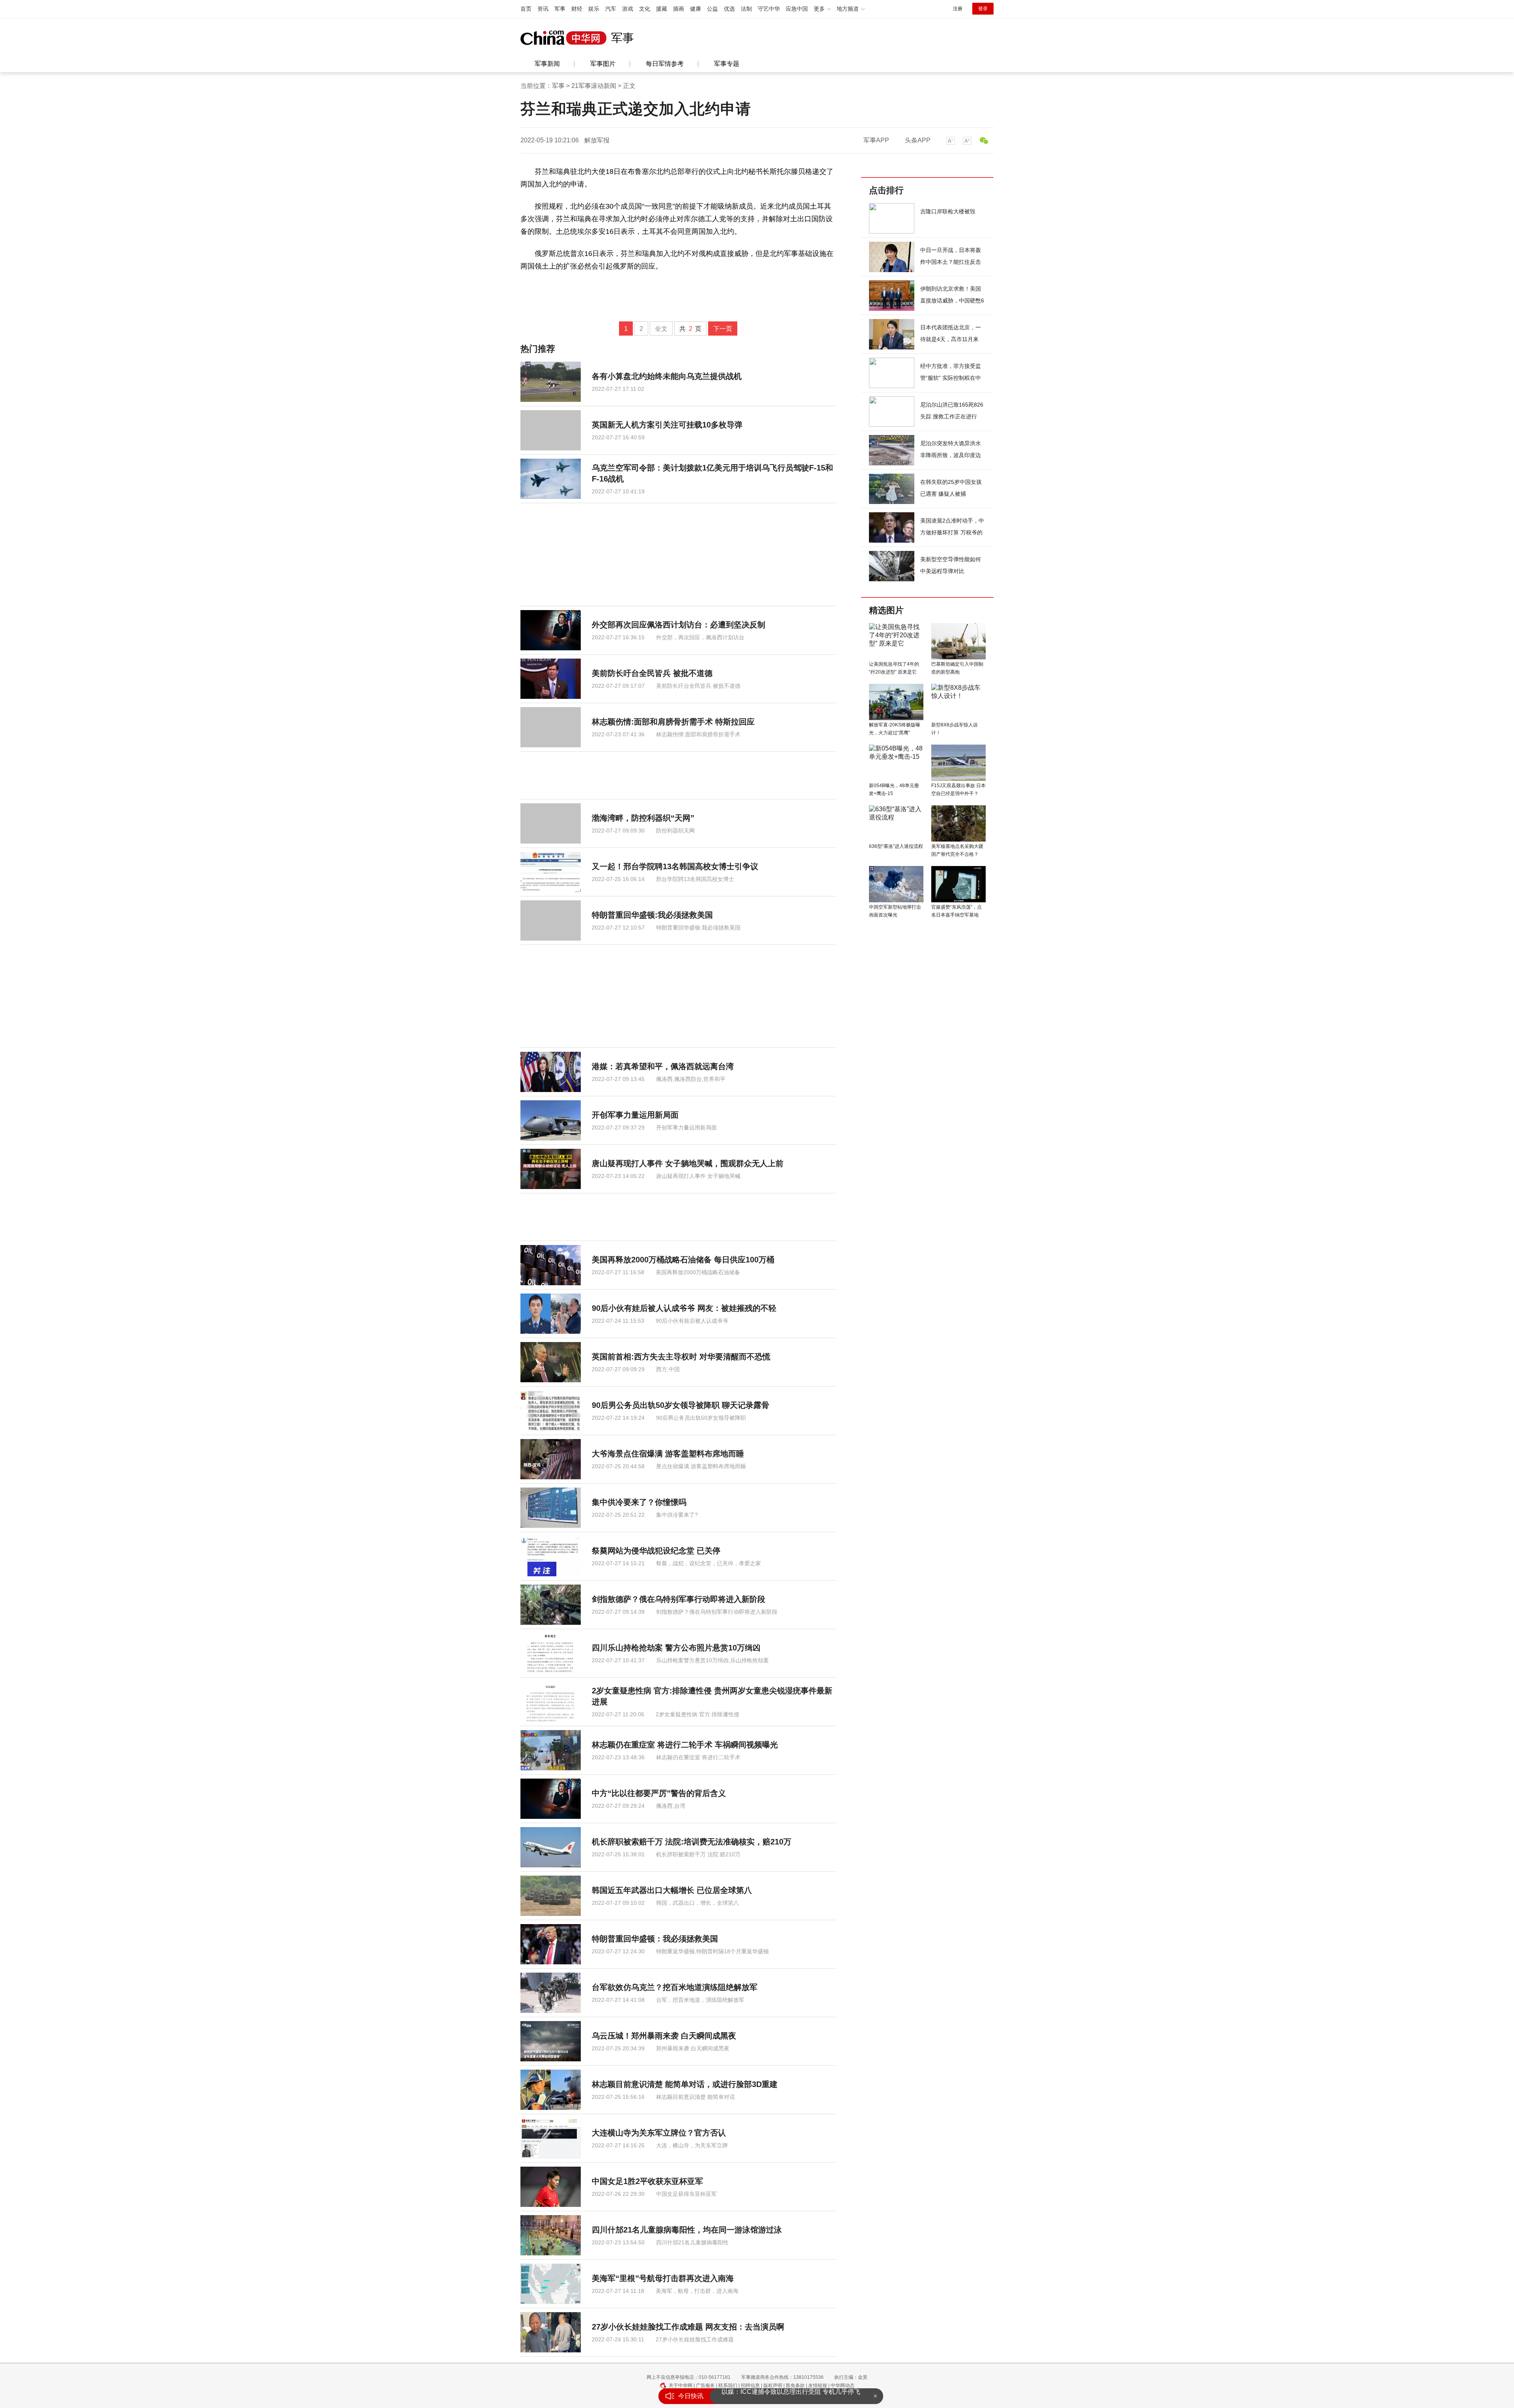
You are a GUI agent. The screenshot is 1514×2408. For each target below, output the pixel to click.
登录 (983, 9)
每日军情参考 (665, 64)
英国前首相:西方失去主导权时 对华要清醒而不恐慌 (681, 1357)
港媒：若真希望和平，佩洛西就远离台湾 (663, 1066)
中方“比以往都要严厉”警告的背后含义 (659, 1793)
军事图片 (603, 64)
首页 (526, 9)
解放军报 (597, 140)
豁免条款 (795, 2386)
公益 (712, 9)
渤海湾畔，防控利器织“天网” (643, 818)
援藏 (662, 9)
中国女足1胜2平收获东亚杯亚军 (647, 2181)
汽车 (611, 9)
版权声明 (773, 2386)
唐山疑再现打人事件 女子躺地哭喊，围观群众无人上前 (688, 1163)
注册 (958, 9)
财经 (577, 9)
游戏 (628, 9)
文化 (645, 9)
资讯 (543, 9)
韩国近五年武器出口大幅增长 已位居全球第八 (672, 1890)
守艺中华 (769, 9)
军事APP (876, 140)
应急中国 (797, 9)
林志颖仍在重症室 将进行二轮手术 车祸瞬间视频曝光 (685, 1745)
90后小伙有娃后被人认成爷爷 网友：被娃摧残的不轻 (684, 1308)
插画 (679, 9)
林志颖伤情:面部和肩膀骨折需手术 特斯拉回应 (673, 722)
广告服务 (705, 2386)
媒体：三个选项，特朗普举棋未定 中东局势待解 (789, 2394)
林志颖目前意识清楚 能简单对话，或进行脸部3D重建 (685, 2084)
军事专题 (727, 64)
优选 (729, 9)
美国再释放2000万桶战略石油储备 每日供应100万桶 (683, 1260)
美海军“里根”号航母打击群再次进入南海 (663, 2278)
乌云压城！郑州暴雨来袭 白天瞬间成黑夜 (664, 2036)
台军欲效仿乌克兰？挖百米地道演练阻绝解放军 (675, 1987)
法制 (746, 9)
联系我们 (728, 2386)
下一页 (723, 329)
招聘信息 (750, 2386)
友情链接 (818, 2386)
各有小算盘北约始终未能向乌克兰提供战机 (667, 376)
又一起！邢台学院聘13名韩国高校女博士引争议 (675, 866)
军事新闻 (547, 64)
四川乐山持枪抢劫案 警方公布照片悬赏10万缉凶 (676, 1648)
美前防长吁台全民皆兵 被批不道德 (652, 673)
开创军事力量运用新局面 (635, 1115)
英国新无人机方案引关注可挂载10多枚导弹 (667, 425)
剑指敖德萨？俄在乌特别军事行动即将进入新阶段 (679, 1599)
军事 (560, 9)
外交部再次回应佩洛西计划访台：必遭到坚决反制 (679, 625)
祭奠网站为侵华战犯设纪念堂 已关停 (656, 1551)
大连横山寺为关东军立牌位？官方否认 (659, 2133)
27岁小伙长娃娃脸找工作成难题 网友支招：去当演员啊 (688, 2327)
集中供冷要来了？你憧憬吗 (639, 1502)
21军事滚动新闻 (594, 86)
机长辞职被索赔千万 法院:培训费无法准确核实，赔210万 (692, 1842)
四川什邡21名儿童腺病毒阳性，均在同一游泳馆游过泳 (687, 2230)
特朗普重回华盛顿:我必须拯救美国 (652, 915)
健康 (695, 9)
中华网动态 (843, 2386)
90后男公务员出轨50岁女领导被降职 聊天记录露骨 (681, 1405)
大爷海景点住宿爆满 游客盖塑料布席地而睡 (668, 1454)
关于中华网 (681, 2386)
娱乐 (594, 9)
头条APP (918, 140)
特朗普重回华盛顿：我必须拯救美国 (655, 1939)
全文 (661, 329)
